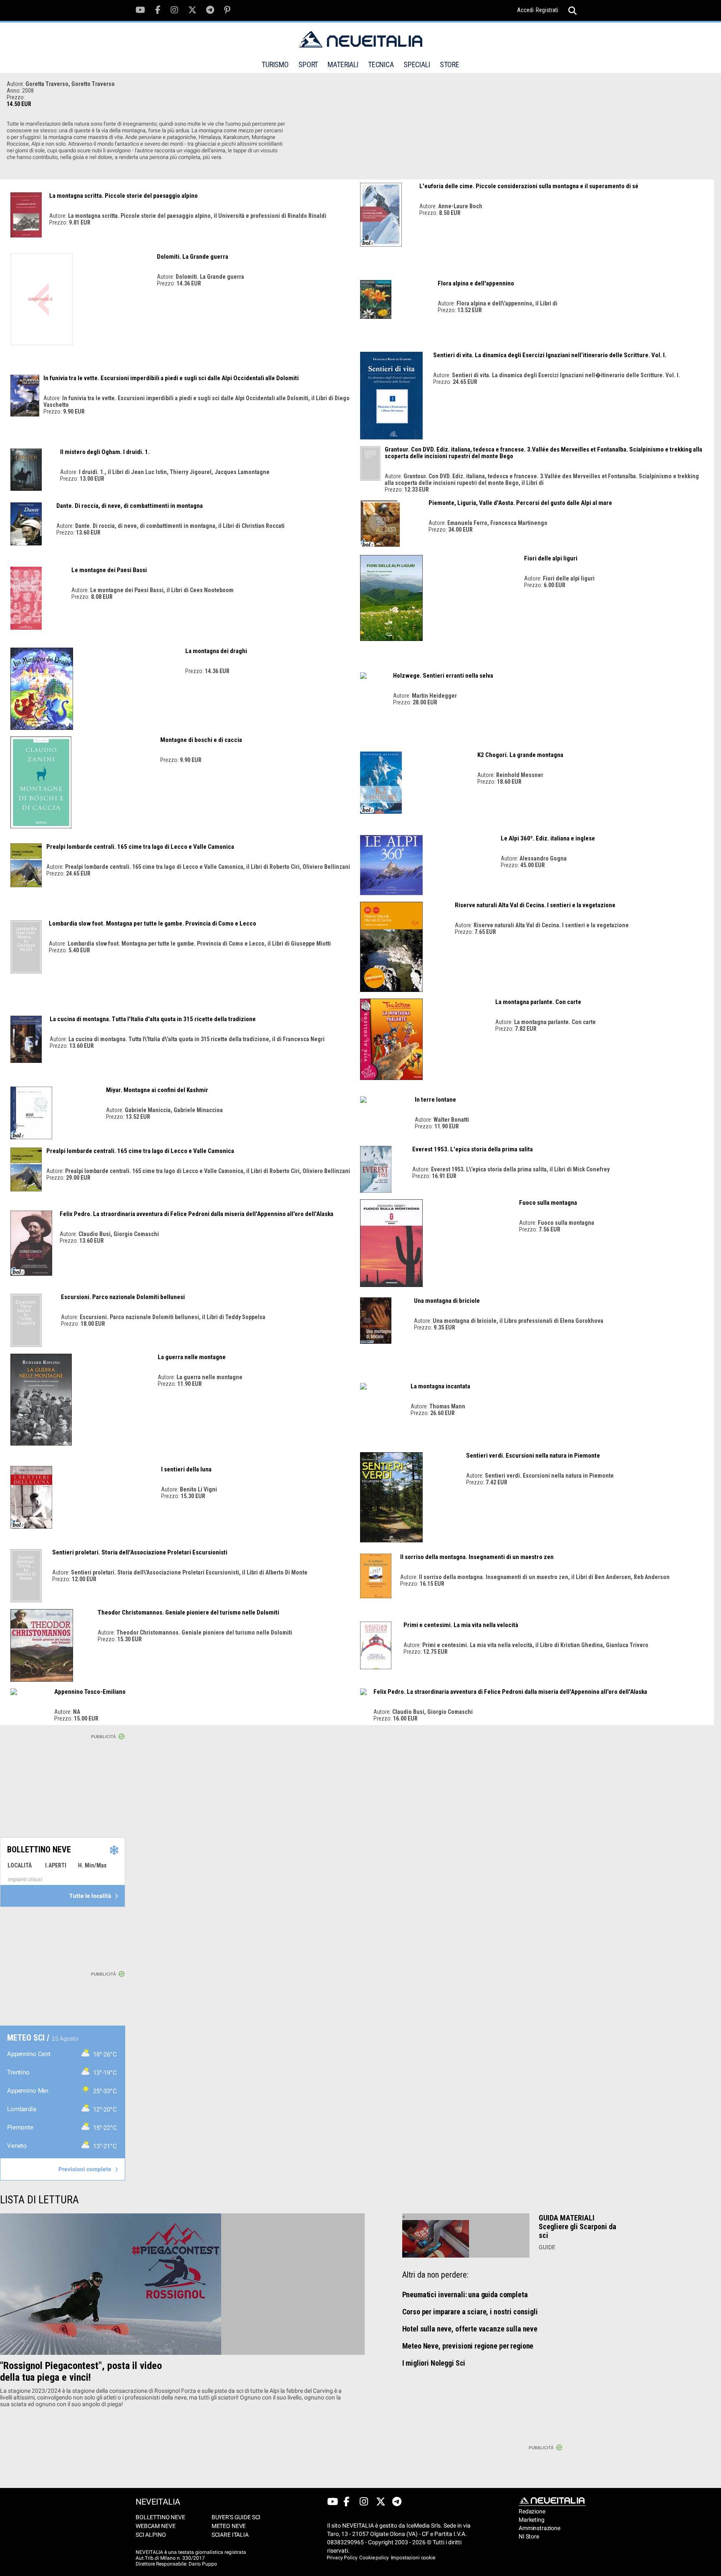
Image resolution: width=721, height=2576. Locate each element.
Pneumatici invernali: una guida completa (465, 2295)
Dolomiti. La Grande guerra (193, 257)
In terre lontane (435, 1100)
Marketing (532, 2520)
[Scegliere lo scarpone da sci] (466, 2239)
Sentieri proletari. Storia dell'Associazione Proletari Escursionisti (140, 1552)
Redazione (532, 2511)
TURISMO (275, 64)
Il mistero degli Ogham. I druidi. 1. (105, 452)
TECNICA (381, 64)
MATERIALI (343, 64)
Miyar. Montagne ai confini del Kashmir (157, 1090)
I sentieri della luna (186, 1469)
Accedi (525, 10)
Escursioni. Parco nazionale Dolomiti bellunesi (123, 1297)
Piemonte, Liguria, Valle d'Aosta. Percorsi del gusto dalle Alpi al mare (520, 503)
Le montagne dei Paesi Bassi (109, 570)
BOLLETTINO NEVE (160, 2517)
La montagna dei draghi (216, 651)
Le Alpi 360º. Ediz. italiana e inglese (548, 838)
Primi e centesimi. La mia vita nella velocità (461, 1625)
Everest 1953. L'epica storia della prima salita (473, 1149)
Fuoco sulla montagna (548, 1203)
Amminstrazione (535, 2528)
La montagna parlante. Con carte (538, 1002)
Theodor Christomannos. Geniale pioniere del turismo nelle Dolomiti (188, 1612)
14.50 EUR (19, 104)
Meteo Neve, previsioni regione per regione (468, 2346)
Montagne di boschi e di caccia (201, 740)
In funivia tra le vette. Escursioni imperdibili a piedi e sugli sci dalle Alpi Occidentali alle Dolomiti (171, 378)
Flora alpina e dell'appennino (476, 283)
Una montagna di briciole (447, 1301)
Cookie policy (374, 2558)
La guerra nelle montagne (192, 1357)
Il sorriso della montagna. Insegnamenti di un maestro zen (477, 1557)
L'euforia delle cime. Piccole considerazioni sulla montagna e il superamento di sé (529, 186)
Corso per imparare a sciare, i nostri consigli (470, 2312)
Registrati (547, 10)
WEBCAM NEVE (155, 2526)
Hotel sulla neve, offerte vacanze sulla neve (470, 2329)
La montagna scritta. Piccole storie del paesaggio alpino (124, 196)
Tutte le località (91, 1896)
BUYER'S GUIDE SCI (236, 2517)
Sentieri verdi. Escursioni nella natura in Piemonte (533, 1456)
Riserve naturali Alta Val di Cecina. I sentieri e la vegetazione (535, 905)
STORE (450, 64)
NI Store (529, 2536)
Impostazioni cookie (413, 2558)
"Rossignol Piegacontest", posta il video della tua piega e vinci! (81, 2372)
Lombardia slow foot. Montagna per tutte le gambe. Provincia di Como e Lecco (153, 923)
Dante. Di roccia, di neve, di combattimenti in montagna (130, 506)
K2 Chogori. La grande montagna (520, 755)
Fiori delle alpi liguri (551, 558)
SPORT (308, 64)
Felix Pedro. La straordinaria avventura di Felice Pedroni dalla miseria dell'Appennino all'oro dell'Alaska (197, 1214)
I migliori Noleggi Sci (434, 2363)
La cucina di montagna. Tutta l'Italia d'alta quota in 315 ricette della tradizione (153, 1019)
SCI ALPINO (151, 2535)
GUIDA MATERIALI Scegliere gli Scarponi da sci (577, 2227)
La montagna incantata (440, 1386)
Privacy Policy (342, 2558)
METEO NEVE (229, 2526)
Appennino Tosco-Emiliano (90, 1692)
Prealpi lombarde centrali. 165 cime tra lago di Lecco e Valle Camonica (140, 847)
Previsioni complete (86, 2169)
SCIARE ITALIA (230, 2535)
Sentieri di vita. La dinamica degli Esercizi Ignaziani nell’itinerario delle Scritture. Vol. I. (550, 355)
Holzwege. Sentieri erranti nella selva (443, 676)
